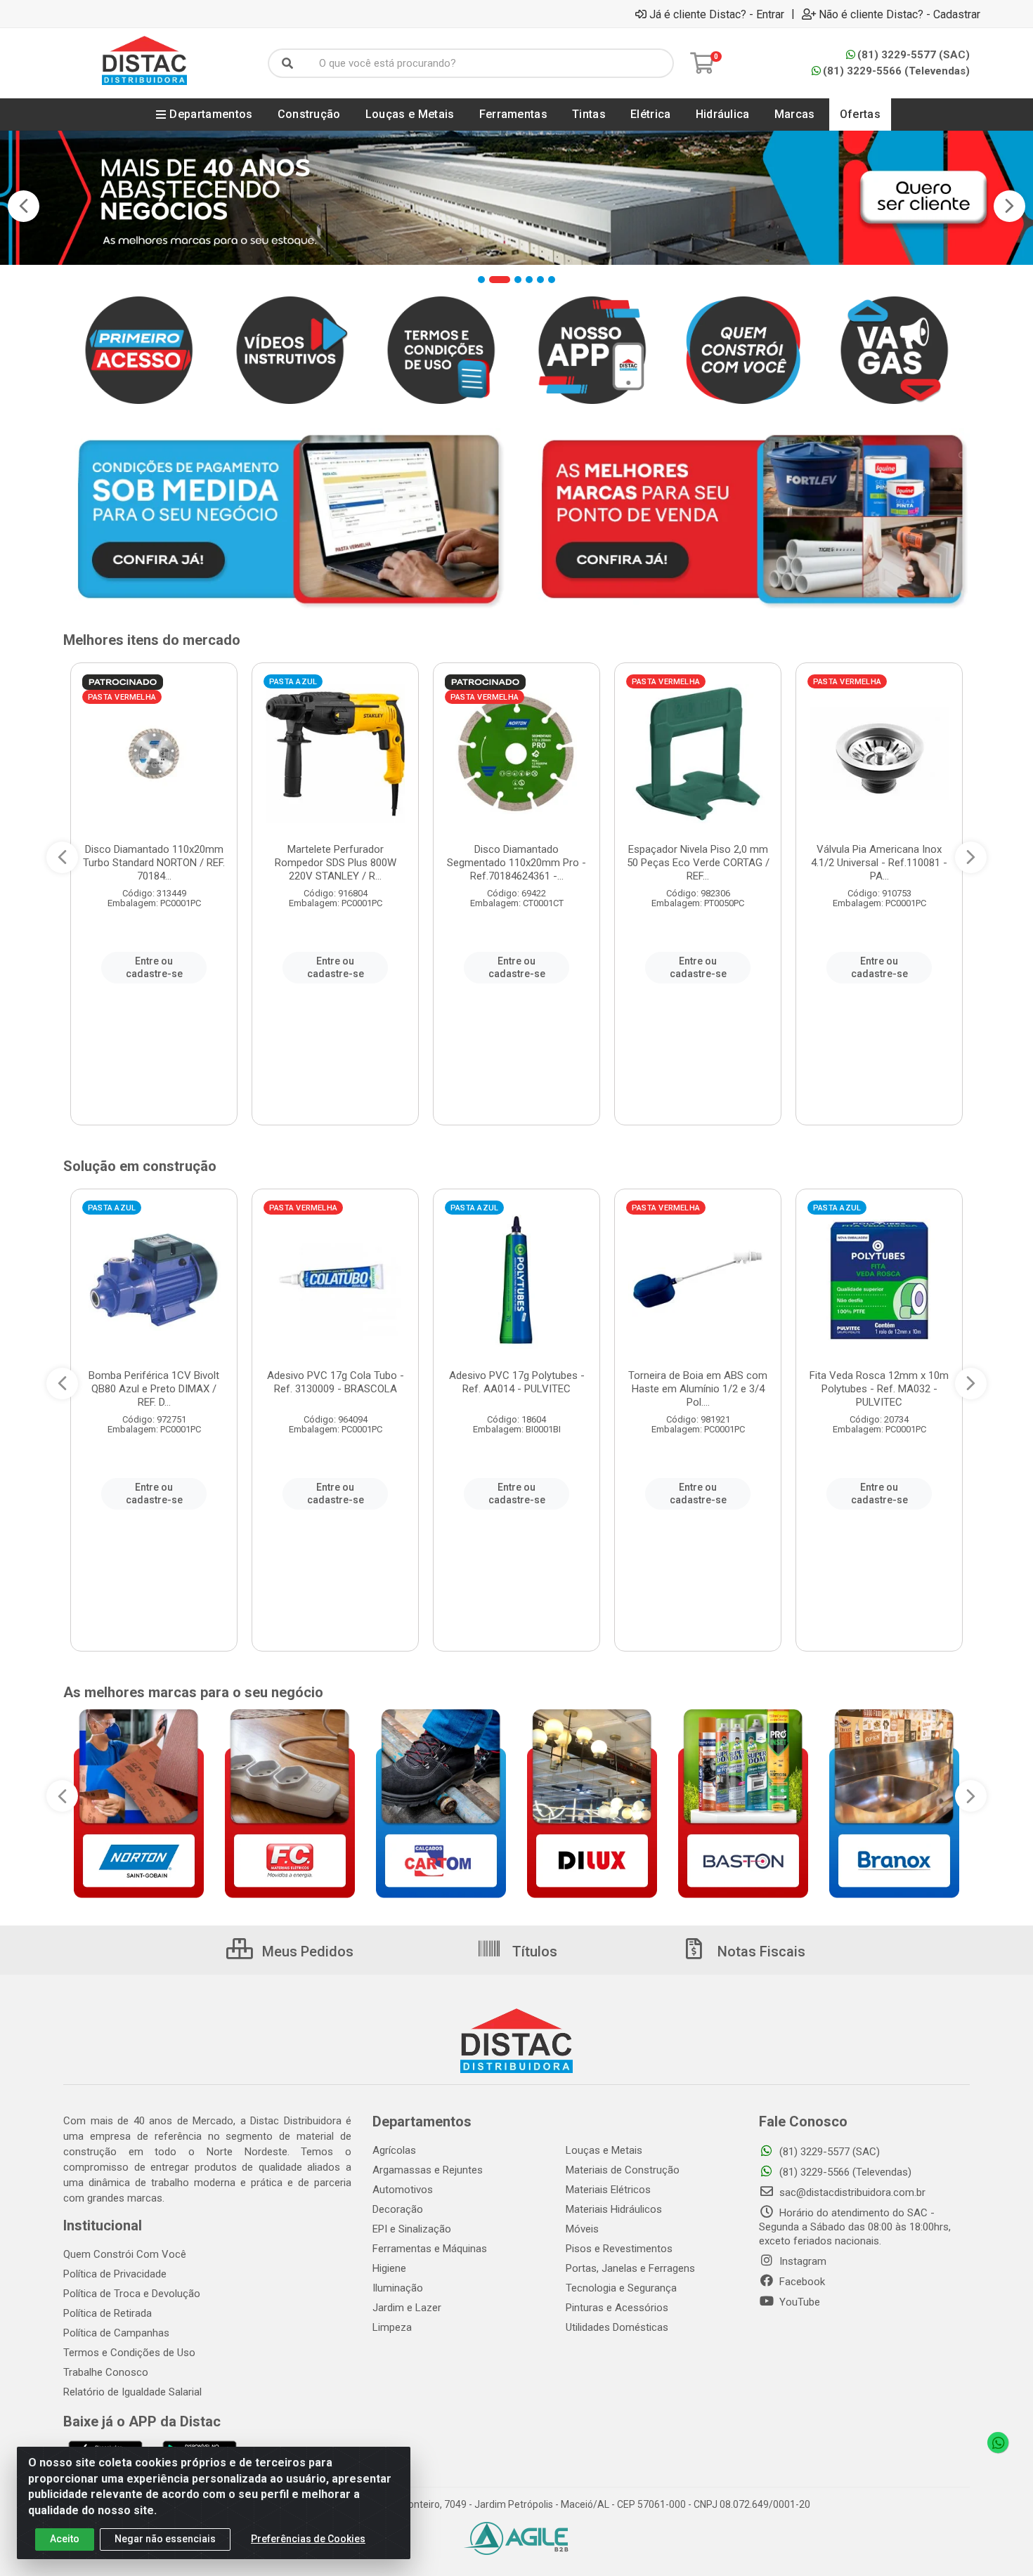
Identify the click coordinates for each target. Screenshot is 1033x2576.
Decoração (398, 2209)
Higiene (389, 2268)
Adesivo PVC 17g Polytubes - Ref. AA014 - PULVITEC (517, 1382)
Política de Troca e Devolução (132, 2294)
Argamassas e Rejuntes (428, 2170)
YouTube (798, 2302)
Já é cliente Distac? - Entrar (717, 14)
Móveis (582, 2229)
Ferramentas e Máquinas (430, 2249)
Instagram (801, 2261)
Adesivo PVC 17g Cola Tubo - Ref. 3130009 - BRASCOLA (336, 1382)
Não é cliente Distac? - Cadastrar (899, 14)
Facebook (801, 2282)
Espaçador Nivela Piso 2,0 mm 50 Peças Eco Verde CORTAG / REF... (698, 863)
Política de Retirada (108, 2313)
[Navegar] (24, 206)
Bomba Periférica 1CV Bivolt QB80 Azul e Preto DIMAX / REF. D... (154, 1389)
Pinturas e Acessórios (617, 2308)
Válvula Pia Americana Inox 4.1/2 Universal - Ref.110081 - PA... (879, 863)
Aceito (65, 2539)
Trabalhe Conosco (106, 2372)
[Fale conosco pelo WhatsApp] (998, 2443)
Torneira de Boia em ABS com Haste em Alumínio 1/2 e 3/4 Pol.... (698, 1389)
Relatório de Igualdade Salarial (132, 2392)
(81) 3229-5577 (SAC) (914, 55)
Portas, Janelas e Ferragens (630, 2268)
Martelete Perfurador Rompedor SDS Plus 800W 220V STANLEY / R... (336, 863)
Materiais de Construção (623, 2170)
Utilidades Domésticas (617, 2327)
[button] (481, 280)
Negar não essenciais (165, 2539)
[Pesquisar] (287, 63)
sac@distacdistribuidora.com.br (851, 2192)
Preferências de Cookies (308, 2539)
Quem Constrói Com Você (125, 2254)
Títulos (533, 1951)
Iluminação (398, 2288)
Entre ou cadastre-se (154, 967)
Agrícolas (394, 2150)
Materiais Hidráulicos (614, 2209)
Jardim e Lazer (407, 2308)
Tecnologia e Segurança (621, 2288)
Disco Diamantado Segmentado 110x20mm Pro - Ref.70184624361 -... (516, 863)
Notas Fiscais (760, 1951)
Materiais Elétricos (608, 2190)
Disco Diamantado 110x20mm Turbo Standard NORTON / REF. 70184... (154, 863)
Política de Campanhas (116, 2333)
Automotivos (403, 2190)
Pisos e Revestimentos (619, 2249)
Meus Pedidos (306, 1951)
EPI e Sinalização (412, 2229)
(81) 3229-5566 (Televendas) (896, 71)
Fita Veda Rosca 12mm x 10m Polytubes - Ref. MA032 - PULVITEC (879, 1389)
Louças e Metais (604, 2150)
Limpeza (392, 2327)
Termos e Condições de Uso (129, 2353)
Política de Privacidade (115, 2274)
